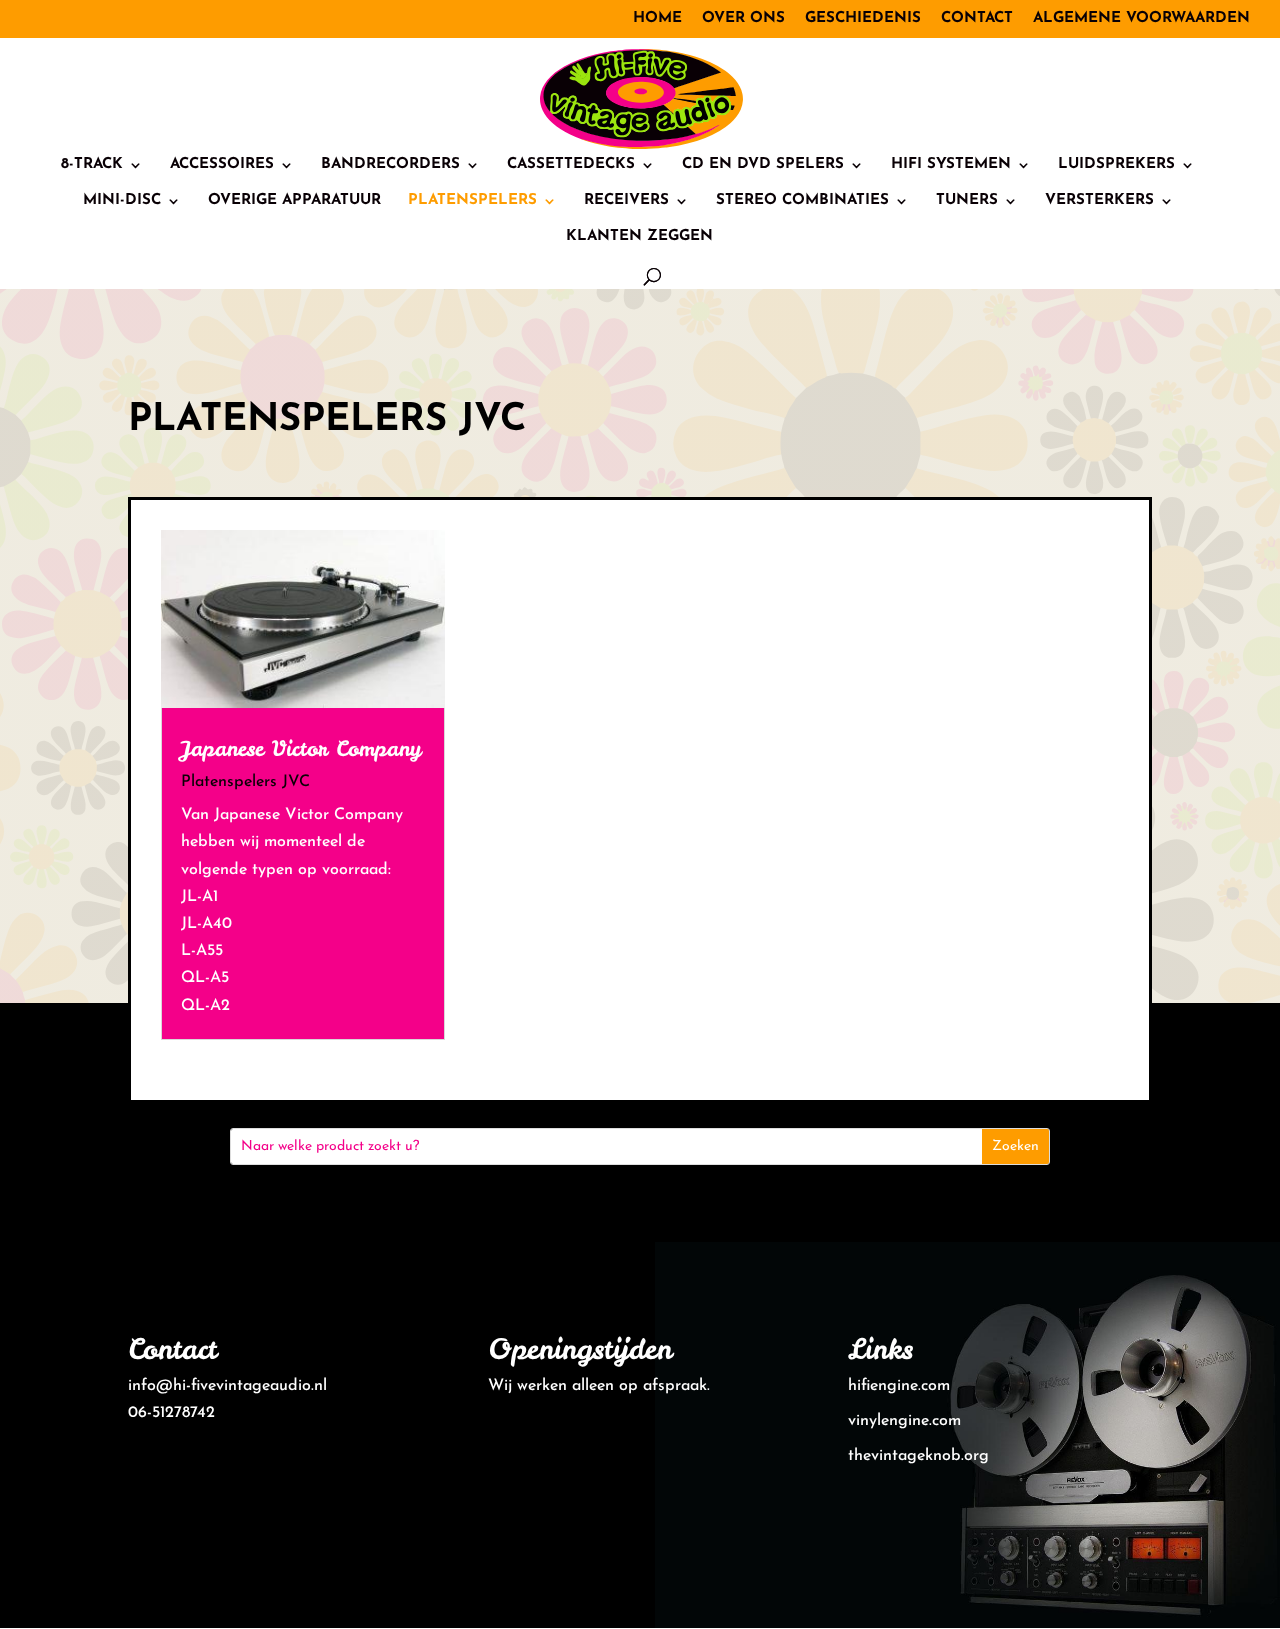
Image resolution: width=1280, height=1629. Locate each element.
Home (657, 18)
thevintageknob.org (918, 1456)
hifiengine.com (899, 1386)
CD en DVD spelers (763, 165)
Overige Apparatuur (294, 201)
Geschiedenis (863, 18)
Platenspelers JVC (245, 782)
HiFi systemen (951, 165)
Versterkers (1099, 201)
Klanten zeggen (639, 237)
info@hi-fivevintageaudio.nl (227, 1386)
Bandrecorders (390, 165)
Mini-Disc (122, 201)
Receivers (626, 201)
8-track (92, 165)
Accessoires (222, 165)
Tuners (967, 201)
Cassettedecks (571, 165)
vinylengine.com (904, 1421)
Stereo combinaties (802, 201)
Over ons (743, 18)
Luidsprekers (1116, 165)
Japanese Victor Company (301, 748)
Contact (977, 18)
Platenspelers (472, 201)
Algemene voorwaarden (1141, 18)
